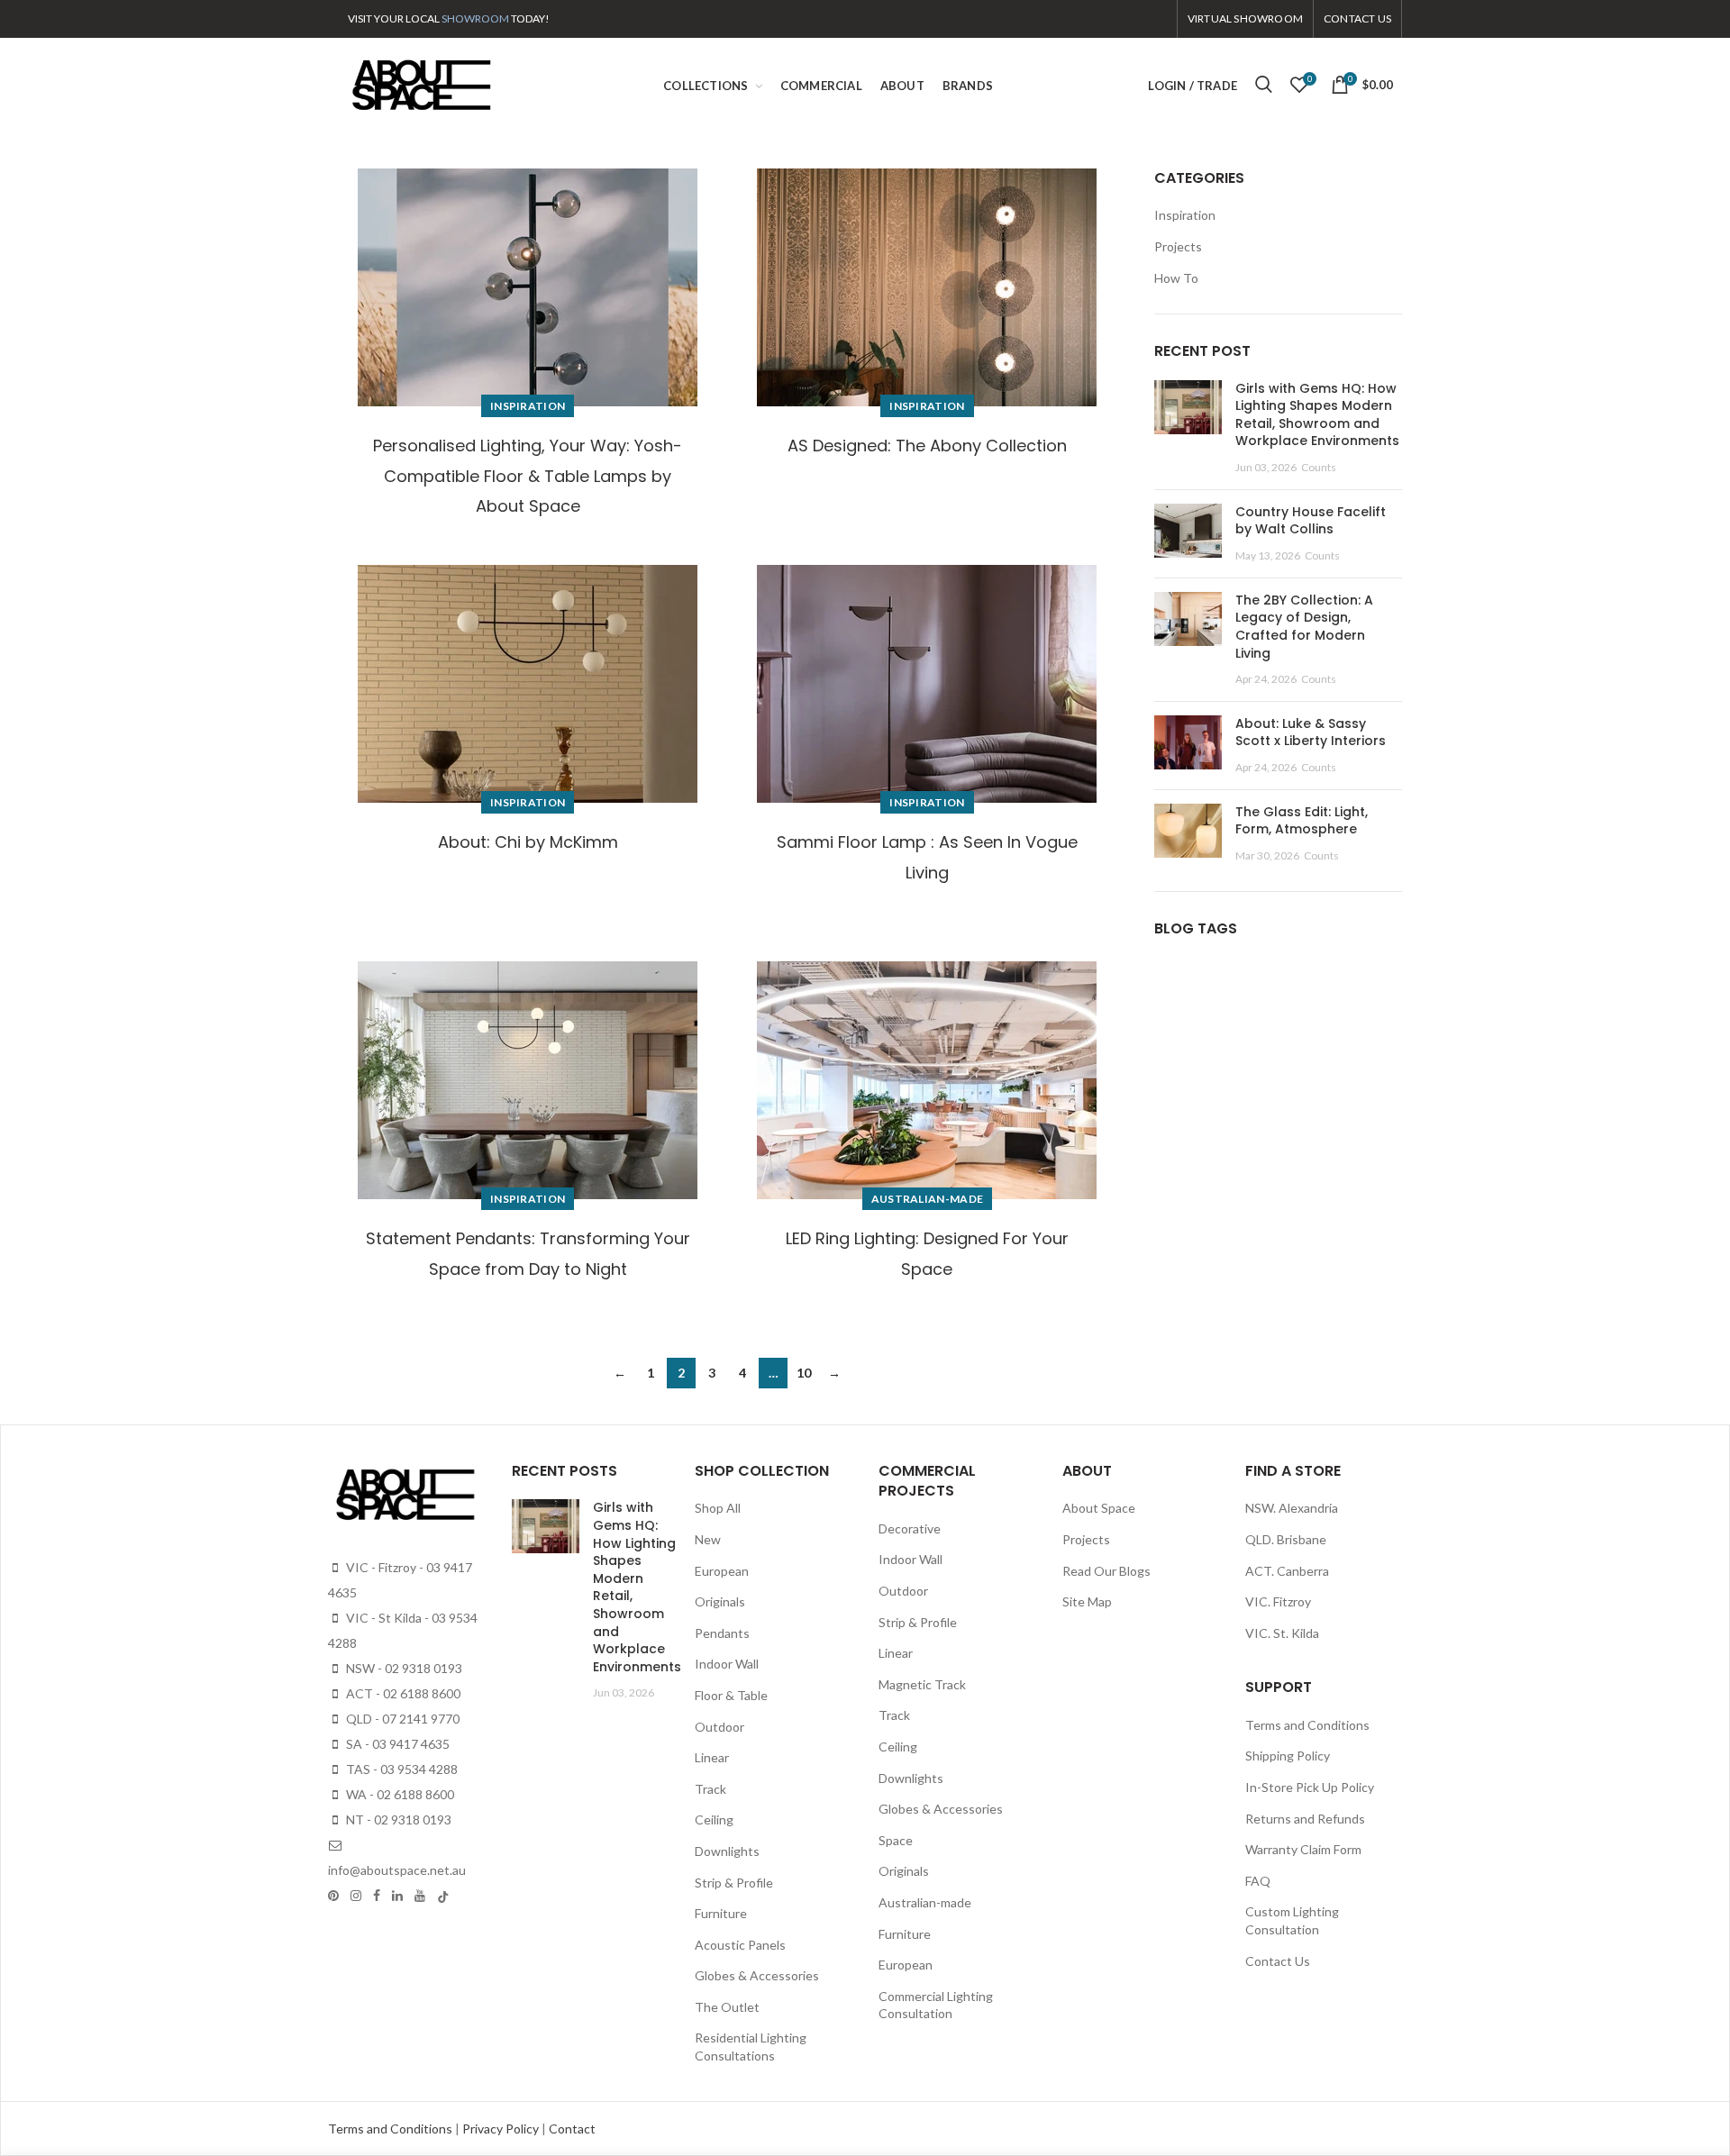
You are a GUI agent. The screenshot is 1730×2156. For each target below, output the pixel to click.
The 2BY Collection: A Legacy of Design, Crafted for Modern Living (1304, 627)
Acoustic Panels (740, 1945)
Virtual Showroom (1245, 18)
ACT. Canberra (1287, 1571)
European (722, 1571)
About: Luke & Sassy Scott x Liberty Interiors (1311, 732)
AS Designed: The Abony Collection (927, 446)
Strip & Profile (734, 1883)
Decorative (910, 1528)
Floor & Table (731, 1695)
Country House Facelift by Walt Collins (1311, 521)
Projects (1178, 246)
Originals (720, 1601)
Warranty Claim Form (1303, 1849)
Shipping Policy (1288, 1756)
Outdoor (719, 1727)
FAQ (1258, 1881)
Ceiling (714, 1819)
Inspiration (528, 406)
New (708, 1539)
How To (1176, 278)
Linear (712, 1757)
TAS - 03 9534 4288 (401, 1769)
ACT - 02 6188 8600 (402, 1693)
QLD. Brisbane (1286, 1539)
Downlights (727, 1851)
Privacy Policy (502, 2129)
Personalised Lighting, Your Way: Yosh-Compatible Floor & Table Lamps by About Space (528, 476)
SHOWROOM (475, 18)
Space (896, 1840)
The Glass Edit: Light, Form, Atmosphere (1302, 821)
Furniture (721, 1913)
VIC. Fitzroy (1278, 1601)
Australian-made (928, 1199)
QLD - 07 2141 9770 (401, 1719)
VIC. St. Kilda (1282, 1633)
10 (804, 1373)
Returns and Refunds (1305, 1819)
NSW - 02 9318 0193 (403, 1668)
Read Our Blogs (1106, 1571)
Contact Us (1278, 1961)
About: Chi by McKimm (528, 842)
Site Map (1087, 1601)
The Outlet (727, 2007)
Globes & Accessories (757, 1975)
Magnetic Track (922, 1684)
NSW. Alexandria (1292, 1508)
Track (710, 1789)
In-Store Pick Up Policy (1310, 1787)
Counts (1319, 467)
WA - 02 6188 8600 (399, 1794)
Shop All (718, 1508)
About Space (1099, 1508)
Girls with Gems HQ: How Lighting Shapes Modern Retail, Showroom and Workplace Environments (1317, 415)
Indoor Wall (727, 1664)
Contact (572, 2129)
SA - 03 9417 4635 (396, 1744)
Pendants (722, 1633)
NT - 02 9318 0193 (397, 1819)
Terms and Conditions (1307, 1725)
